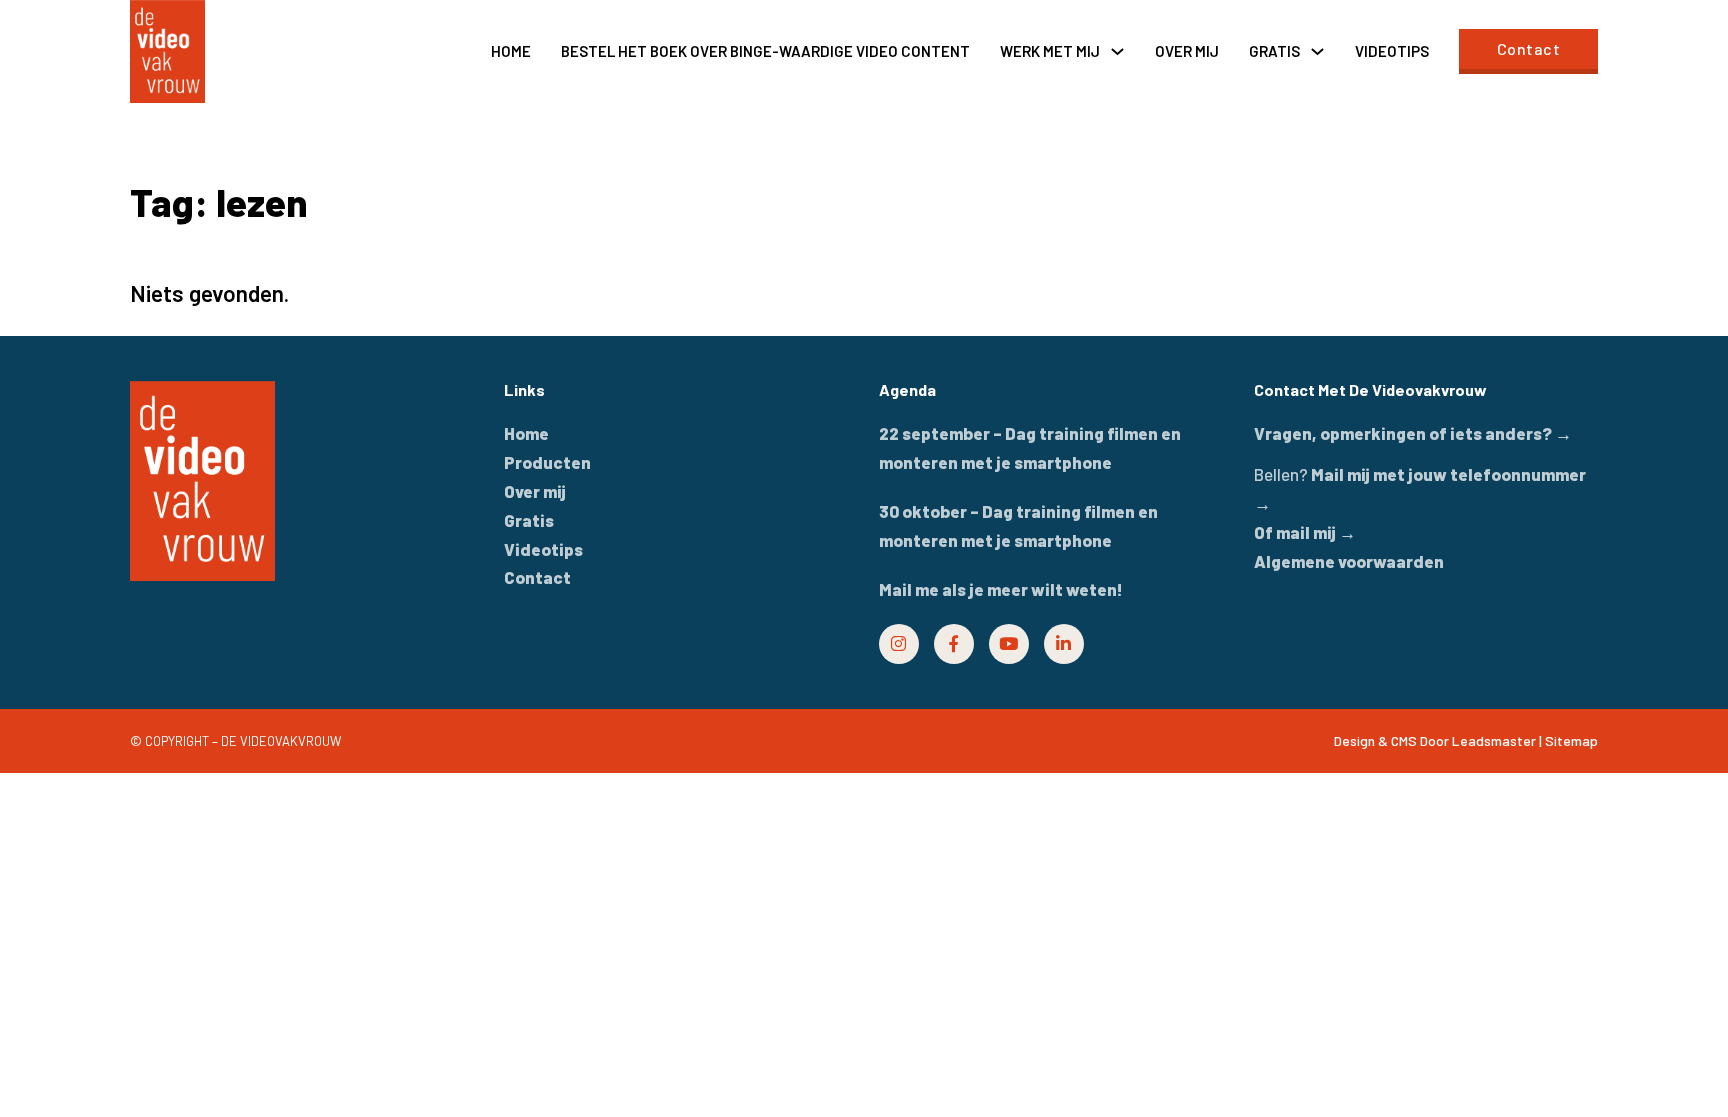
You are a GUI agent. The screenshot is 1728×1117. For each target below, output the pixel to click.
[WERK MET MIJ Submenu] (1117, 51)
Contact (1529, 48)
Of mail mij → (1305, 532)
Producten (547, 462)
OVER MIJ (1187, 51)
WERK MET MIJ (1050, 51)
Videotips (543, 549)
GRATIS (1274, 51)
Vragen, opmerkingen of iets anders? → (1413, 433)
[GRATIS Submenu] (1317, 51)
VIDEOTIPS (1392, 51)
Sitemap (1571, 740)
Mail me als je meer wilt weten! (1001, 589)
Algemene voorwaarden (1349, 561)
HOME (511, 51)
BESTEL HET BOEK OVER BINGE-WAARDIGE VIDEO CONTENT (765, 51)
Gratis (529, 520)
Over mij (535, 491)
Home (526, 433)
